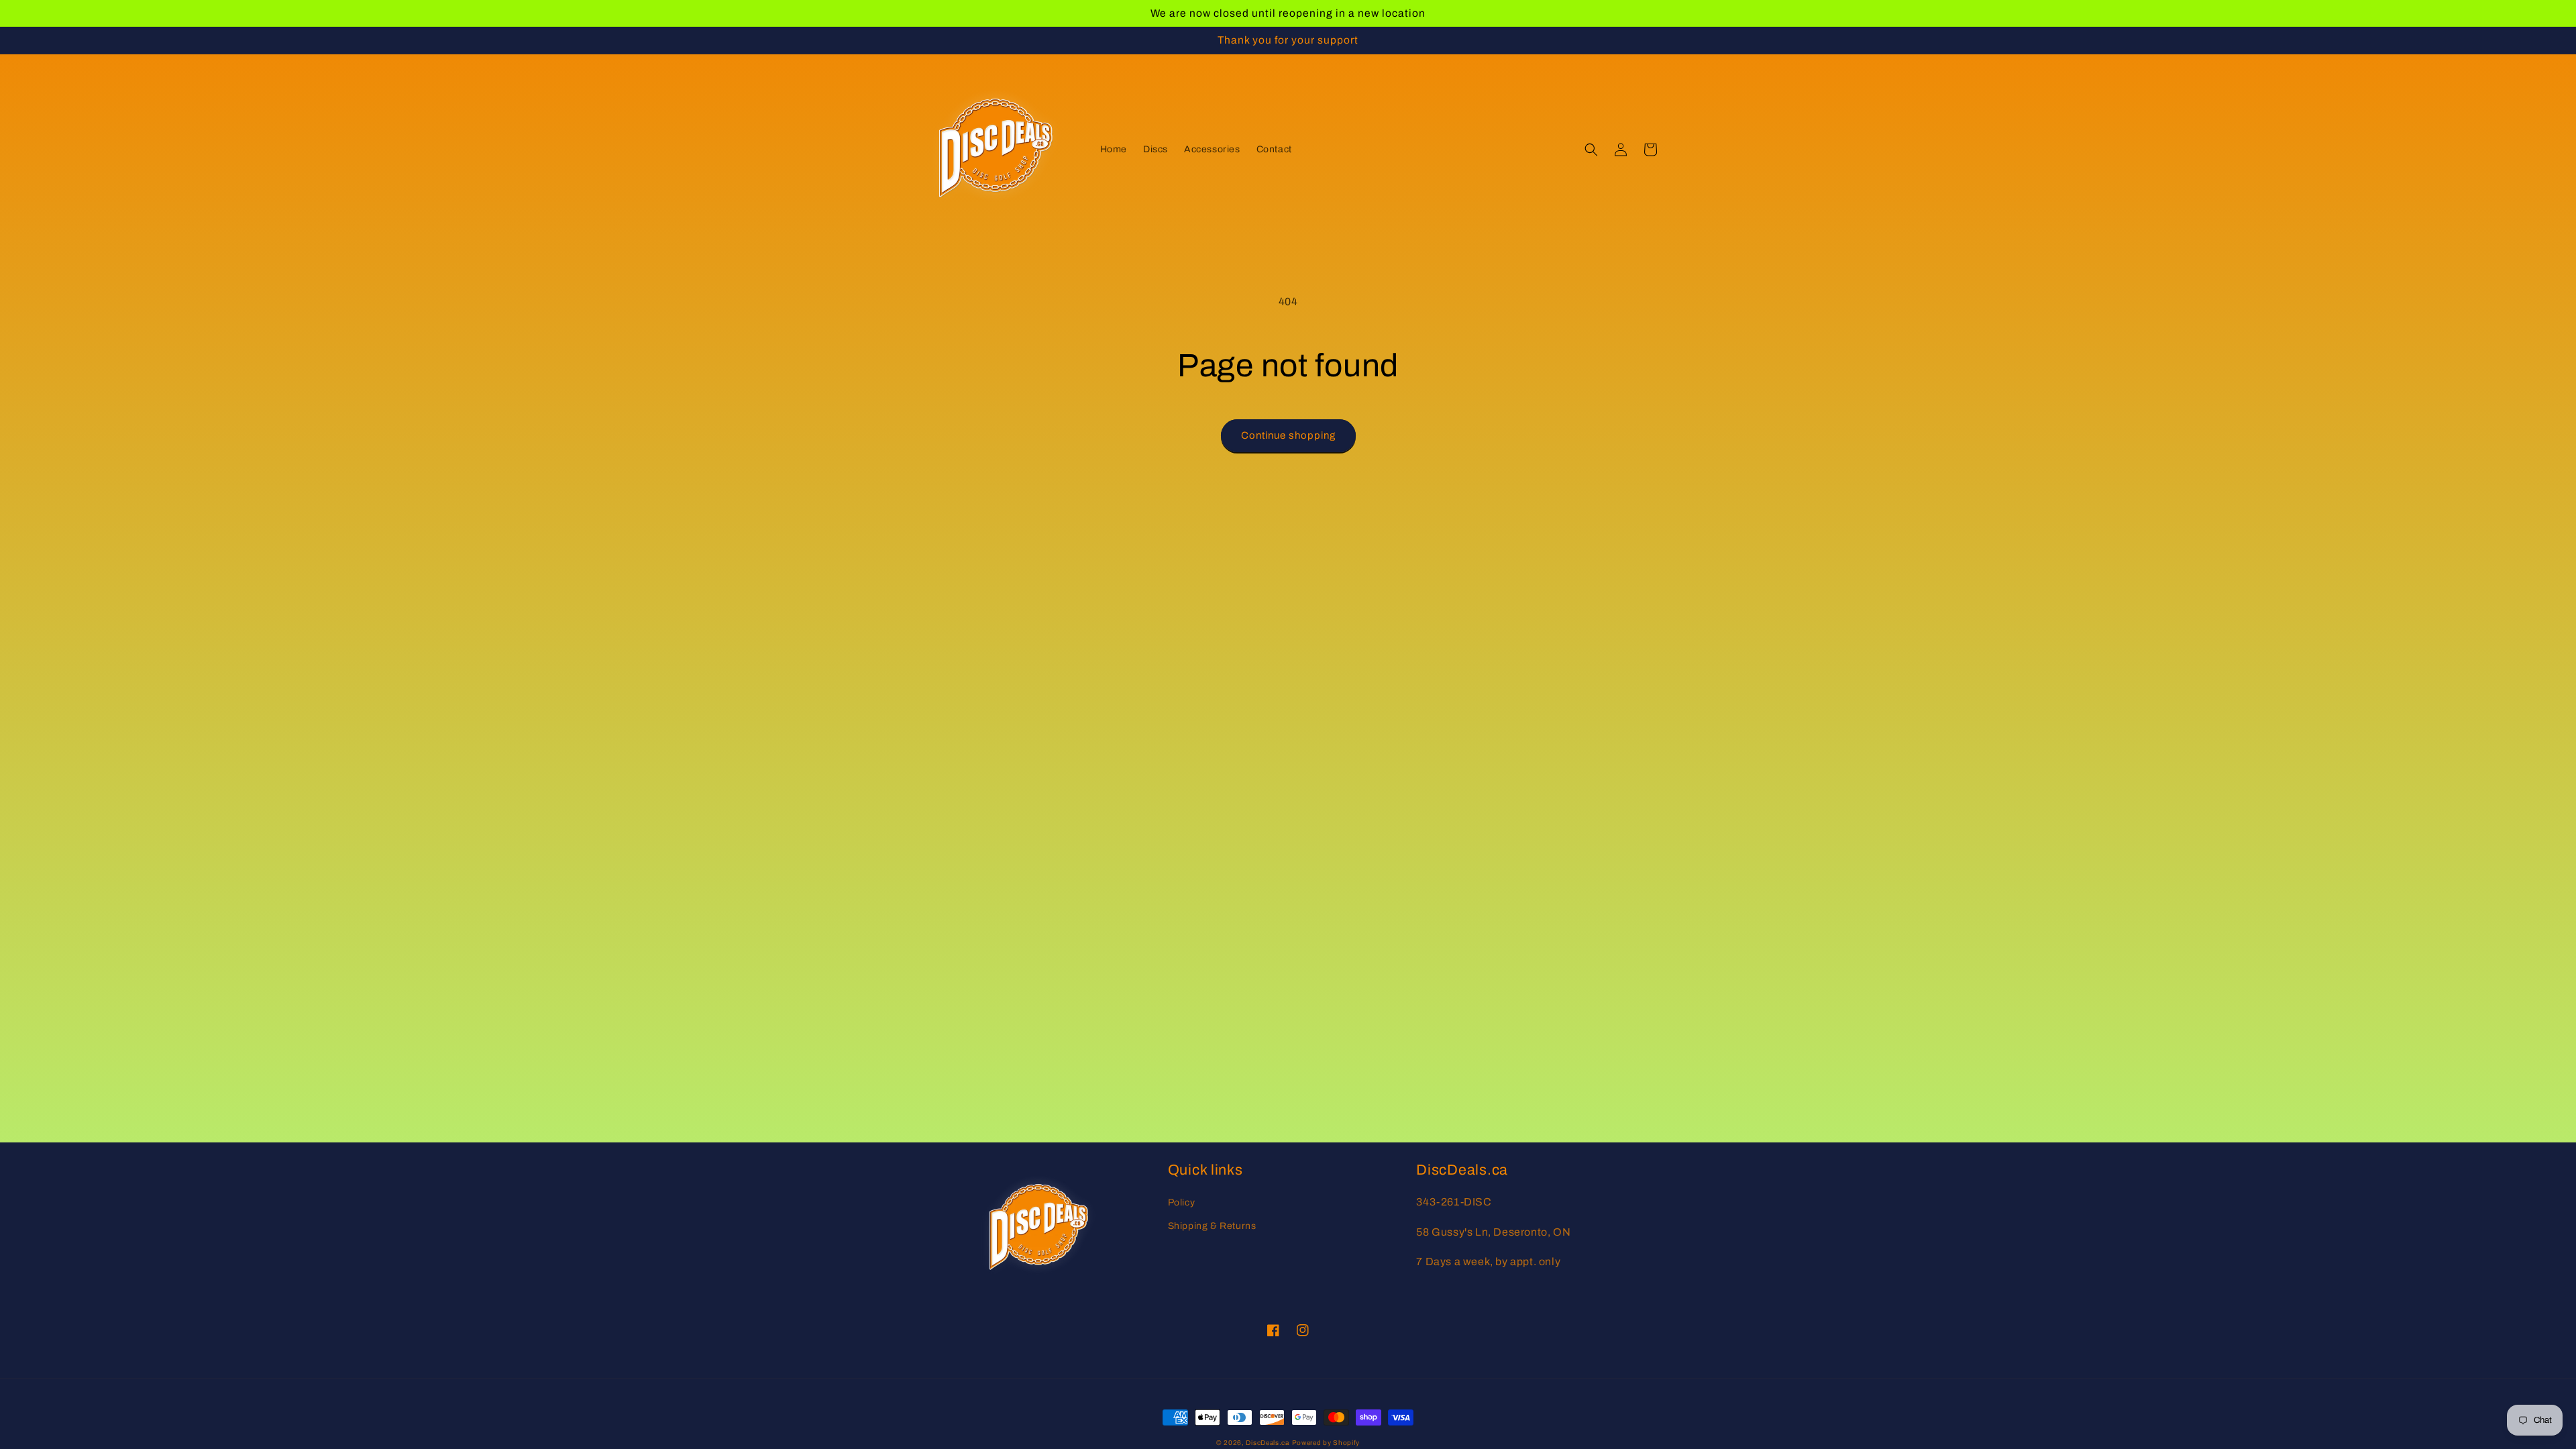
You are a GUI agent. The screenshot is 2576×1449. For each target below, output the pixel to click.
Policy (1182, 1202)
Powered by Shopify (1326, 1443)
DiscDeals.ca (1267, 1443)
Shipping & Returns (1212, 1226)
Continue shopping (1288, 435)
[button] (1591, 150)
